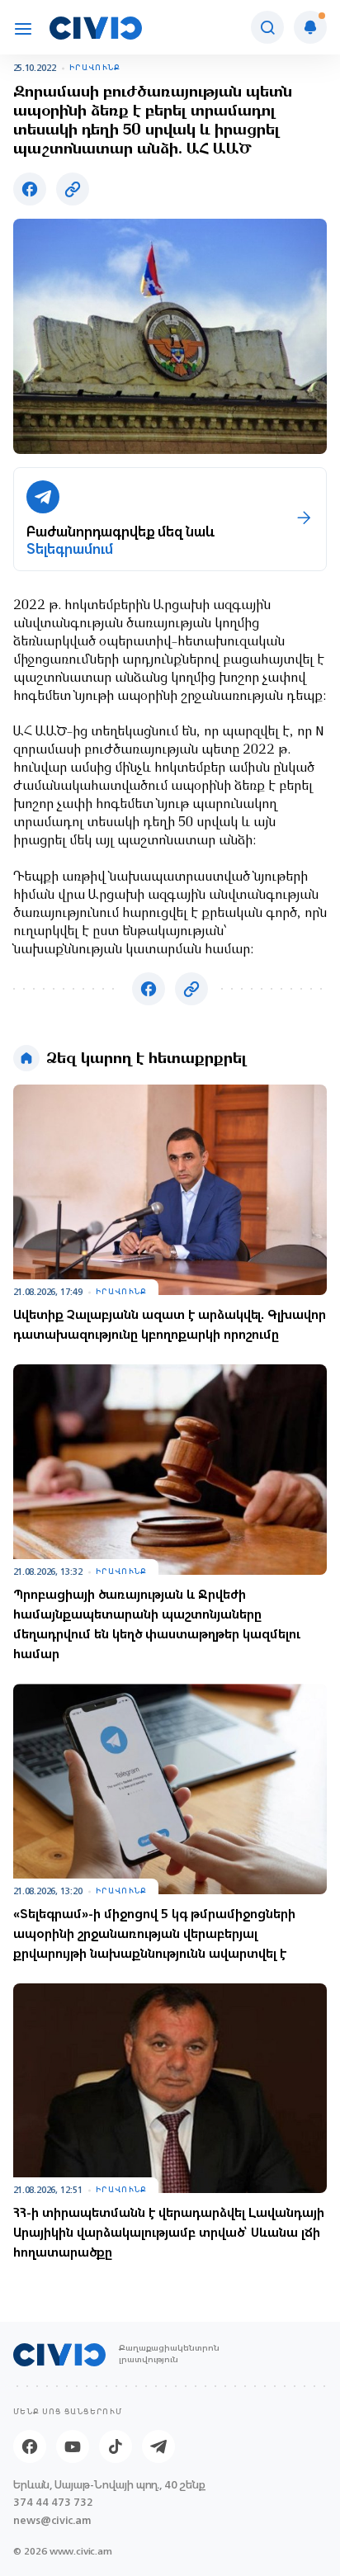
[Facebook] (30, 2446)
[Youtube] (73, 2446)
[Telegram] (158, 2446)
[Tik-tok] (116, 2446)
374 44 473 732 (53, 2502)
